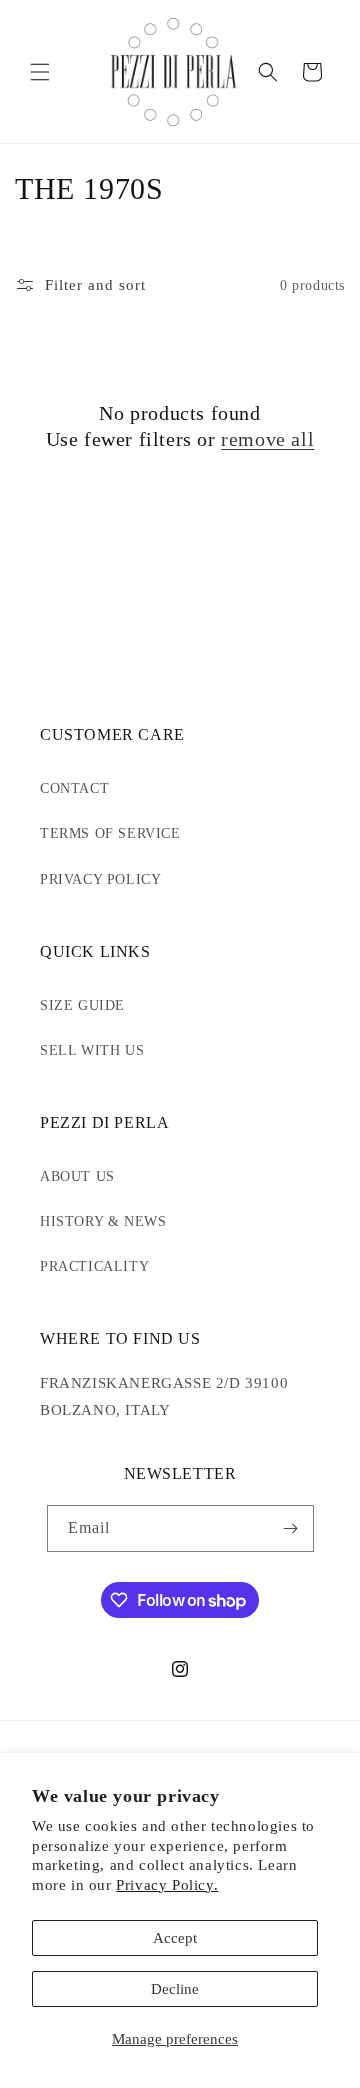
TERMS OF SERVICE (110, 833)
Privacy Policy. (167, 1885)
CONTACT (74, 788)
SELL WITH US (92, 1050)
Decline (175, 1989)
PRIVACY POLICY (100, 879)
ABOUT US (77, 1176)
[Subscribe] (291, 1528)
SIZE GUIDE (82, 1005)
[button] (40, 72)
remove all (267, 439)
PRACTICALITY (94, 1266)
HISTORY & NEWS (103, 1221)
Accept (175, 1938)
